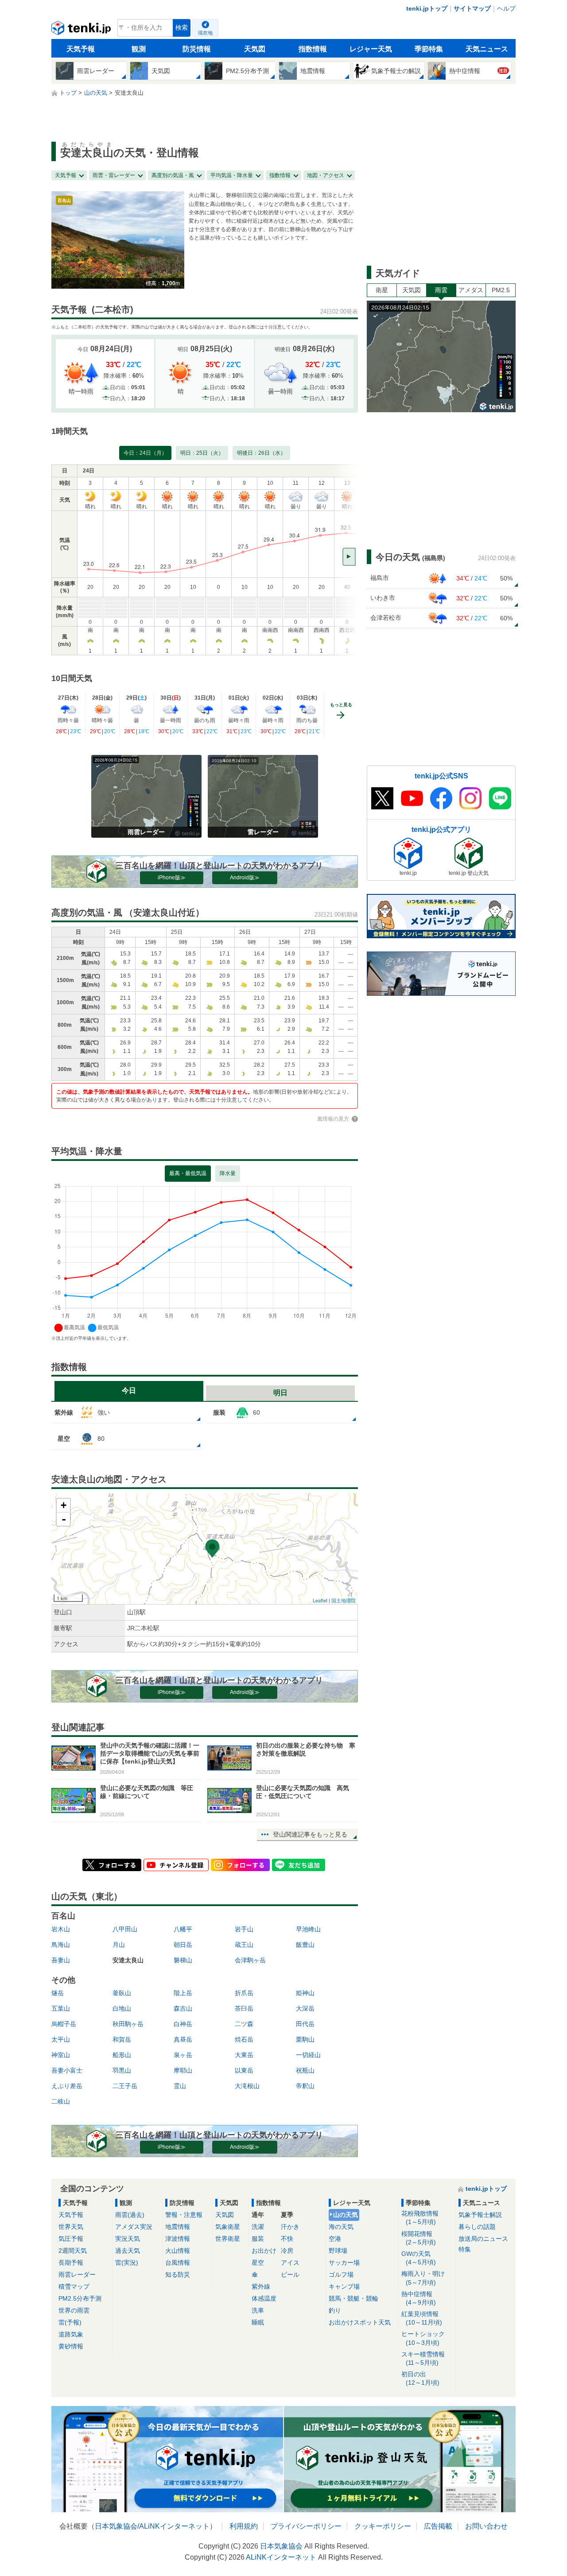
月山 (119, 1945)
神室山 (61, 2055)
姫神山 (305, 1993)
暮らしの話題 (477, 2227)
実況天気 (128, 2239)
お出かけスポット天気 (360, 2322)
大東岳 (244, 2055)
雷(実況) (127, 2263)
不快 (287, 2239)
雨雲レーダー (77, 2274)
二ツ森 (244, 2024)
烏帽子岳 (64, 2024)
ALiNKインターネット (174, 2526)
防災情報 (197, 49)
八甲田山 (125, 1929)
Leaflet (320, 1600)
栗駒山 (305, 2039)
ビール (290, 2274)
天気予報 (81, 49)
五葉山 (61, 2008)
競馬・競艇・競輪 (353, 2298)
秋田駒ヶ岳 (128, 2024)
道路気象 (71, 2334)
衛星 (382, 290)
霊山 (180, 2086)
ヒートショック (423, 2338)
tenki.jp (82, 30)
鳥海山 (61, 1945)
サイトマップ (472, 8)
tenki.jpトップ (427, 8)
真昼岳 (183, 2039)
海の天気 (341, 2227)
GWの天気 (419, 2258)
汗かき (290, 2227)
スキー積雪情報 (423, 2358)
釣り (335, 2310)
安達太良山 (128, 1960)
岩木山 (61, 1929)
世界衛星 (228, 2239)
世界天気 (71, 2227)
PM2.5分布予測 (80, 2298)
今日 (129, 1390)
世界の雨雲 (74, 2310)
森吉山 (183, 2008)
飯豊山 (305, 1945)
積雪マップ (74, 2286)
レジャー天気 (371, 49)
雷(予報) (70, 2322)
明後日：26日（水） (261, 453)
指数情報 (313, 49)
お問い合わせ (486, 2526)
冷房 (287, 2251)
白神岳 (183, 2024)
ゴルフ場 (341, 2274)
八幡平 (183, 1929)
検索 (182, 28)
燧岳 (58, 1993)
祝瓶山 (305, 2070)
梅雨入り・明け (423, 2278)
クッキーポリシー (383, 2526)
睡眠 (258, 2322)
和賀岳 (122, 2039)
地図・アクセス (326, 175)
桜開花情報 (419, 2238)
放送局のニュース (483, 2239)
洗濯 (258, 2227)
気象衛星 (228, 2227)
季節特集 (429, 49)
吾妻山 (61, 1960)
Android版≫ (245, 878)
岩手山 (244, 1929)
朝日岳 (183, 1945)
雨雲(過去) (130, 2215)
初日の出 (420, 2378)
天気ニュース (487, 49)
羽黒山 (122, 2070)
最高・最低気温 (188, 1173)
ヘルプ (506, 8)
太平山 (61, 2039)
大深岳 (305, 2008)
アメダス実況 (134, 2227)
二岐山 (61, 2101)
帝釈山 (305, 2086)
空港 (335, 2239)
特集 (465, 2249)
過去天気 (128, 2251)
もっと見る (341, 705)
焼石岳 (244, 2039)
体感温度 (264, 2298)
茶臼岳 (244, 2008)
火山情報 (178, 2251)
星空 (258, 2263)
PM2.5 (501, 290)
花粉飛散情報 (420, 2218)
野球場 (338, 2251)
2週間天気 (73, 2251)
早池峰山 (308, 1929)
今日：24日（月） (145, 453)
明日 (280, 1393)
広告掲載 (438, 2526)
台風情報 (178, 2263)
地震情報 (178, 2227)
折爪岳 (244, 1993)
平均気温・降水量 (232, 175)
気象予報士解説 (480, 2215)
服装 (258, 2239)
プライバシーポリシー (306, 2526)
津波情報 (178, 2239)
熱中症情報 (419, 2298)
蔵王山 (244, 1945)
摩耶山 (183, 2070)
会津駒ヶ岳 (250, 1960)
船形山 (122, 2055)
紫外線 (261, 2286)
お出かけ (264, 2251)
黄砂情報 (71, 2346)
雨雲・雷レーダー (114, 175)
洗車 (258, 2310)
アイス (290, 2263)
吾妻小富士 (67, 2070)
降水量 (228, 1173)
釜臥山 (122, 1993)
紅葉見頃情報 (422, 2318)
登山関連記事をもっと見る (310, 1834)
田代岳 (305, 2024)
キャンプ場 (344, 2286)
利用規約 (244, 2526)
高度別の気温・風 (173, 175)
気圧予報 (71, 2239)
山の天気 (346, 2215)
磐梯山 (183, 1960)
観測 (139, 49)
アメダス (471, 290)
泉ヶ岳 (183, 2055)
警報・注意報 (184, 2215)
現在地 (205, 33)
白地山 (122, 2008)
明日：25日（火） (202, 453)
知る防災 (178, 2274)
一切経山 (308, 2055)
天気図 (255, 49)
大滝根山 (247, 2086)
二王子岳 (125, 2086)
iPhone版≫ (172, 878)
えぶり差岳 (67, 2086)
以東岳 (244, 2070)
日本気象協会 (116, 2526)
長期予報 (71, 2263)
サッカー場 (344, 2263)
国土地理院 (344, 1600)
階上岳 (183, 1993)
